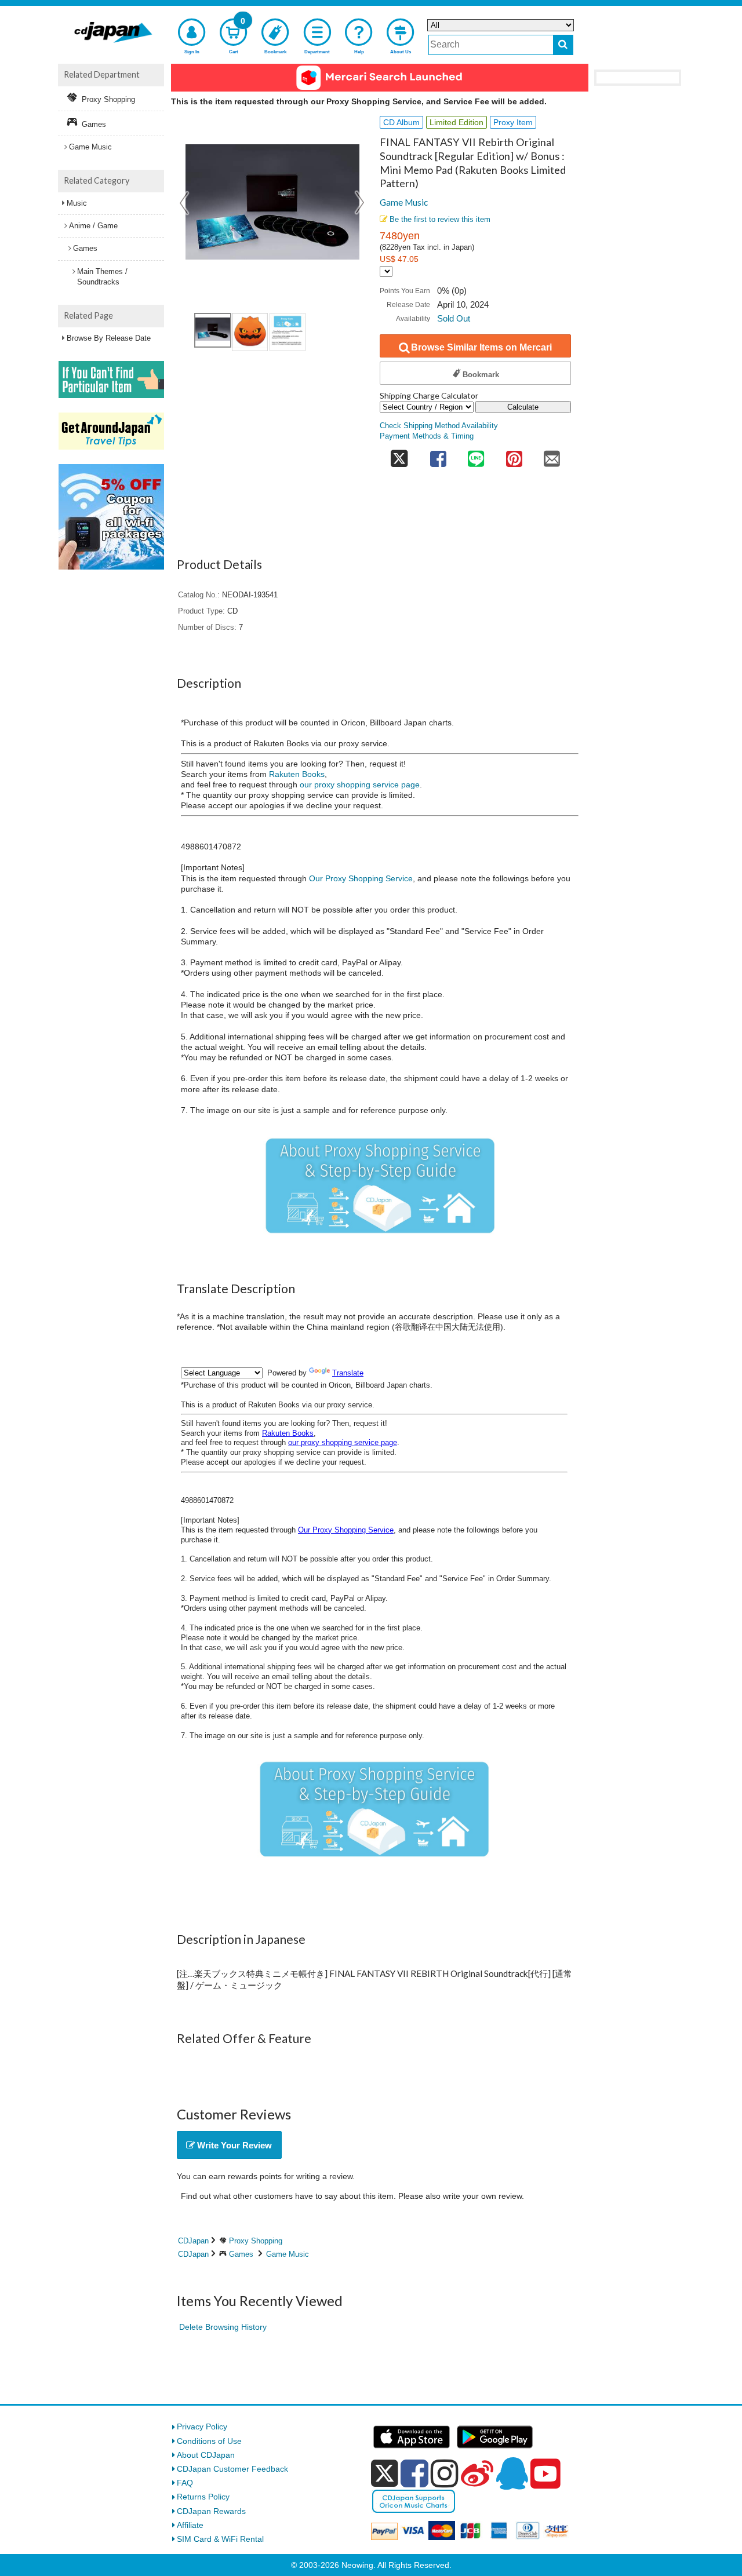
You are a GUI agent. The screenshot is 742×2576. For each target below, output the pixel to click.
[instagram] (445, 2473)
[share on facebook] (438, 456)
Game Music (404, 202)
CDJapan (193, 2241)
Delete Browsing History (223, 2327)
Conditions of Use (209, 2441)
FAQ (185, 2483)
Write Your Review (233, 2145)
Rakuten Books (297, 774)
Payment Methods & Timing (427, 436)
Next (360, 203)
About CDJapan (206, 2455)
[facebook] (414, 2473)
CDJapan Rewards (211, 2511)
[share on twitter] (399, 456)
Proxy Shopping (256, 2241)
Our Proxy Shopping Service (361, 878)
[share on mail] (552, 456)
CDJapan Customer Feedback (232, 2469)
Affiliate (190, 2525)
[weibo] (477, 2473)
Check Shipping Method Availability (439, 426)
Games (241, 2254)
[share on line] (476, 456)
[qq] (512, 2473)
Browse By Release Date (109, 338)
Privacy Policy (202, 2427)
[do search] (563, 45)
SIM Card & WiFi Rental (220, 2539)
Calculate (523, 407)
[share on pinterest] (514, 456)
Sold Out (454, 318)
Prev (185, 203)
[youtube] (545, 2474)
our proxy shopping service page (360, 785)
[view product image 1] (213, 330)
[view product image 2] (250, 332)
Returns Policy (203, 2497)
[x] (385, 2473)
